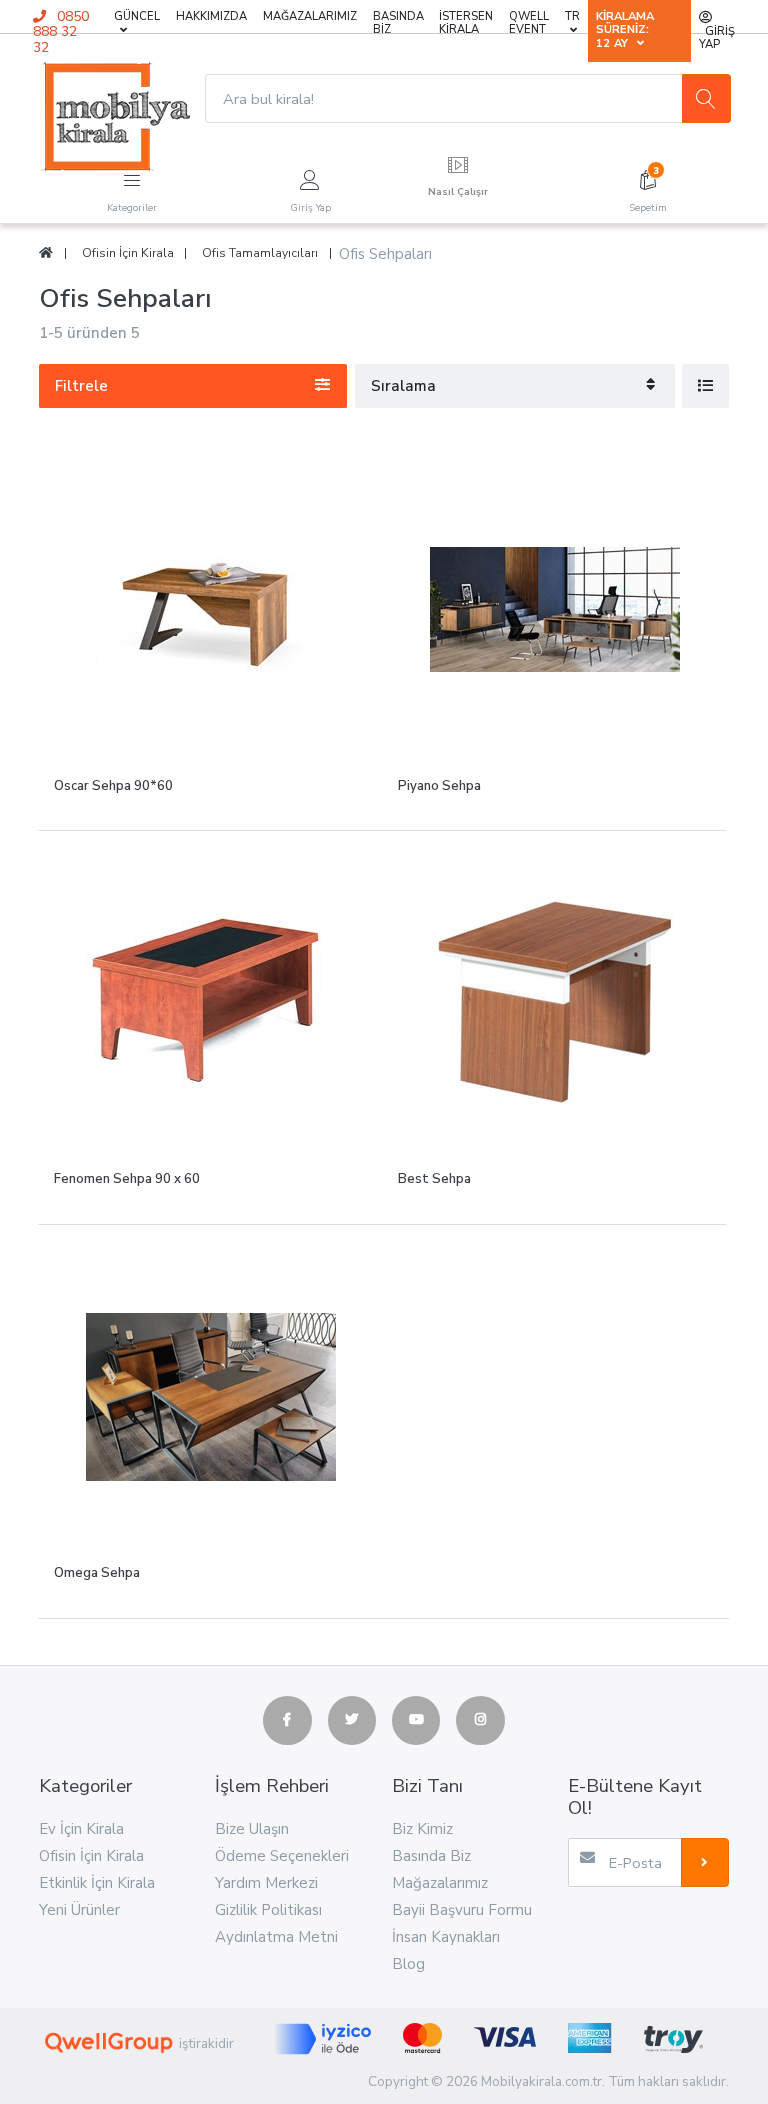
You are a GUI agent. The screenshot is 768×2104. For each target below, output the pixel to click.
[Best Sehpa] (554, 1002)
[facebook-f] (287, 1720)
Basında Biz (398, 23)
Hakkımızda (211, 16)
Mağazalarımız (310, 16)
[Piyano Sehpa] (554, 609)
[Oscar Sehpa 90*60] (210, 609)
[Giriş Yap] (310, 177)
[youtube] (416, 1720)
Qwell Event (529, 23)
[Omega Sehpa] (210, 1396)
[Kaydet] (705, 1862)
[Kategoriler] (132, 177)
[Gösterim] (705, 385)
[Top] (46, 253)
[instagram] (480, 1720)
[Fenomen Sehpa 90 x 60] (210, 1002)
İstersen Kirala (466, 23)
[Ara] (706, 98)
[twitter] (352, 1720)
